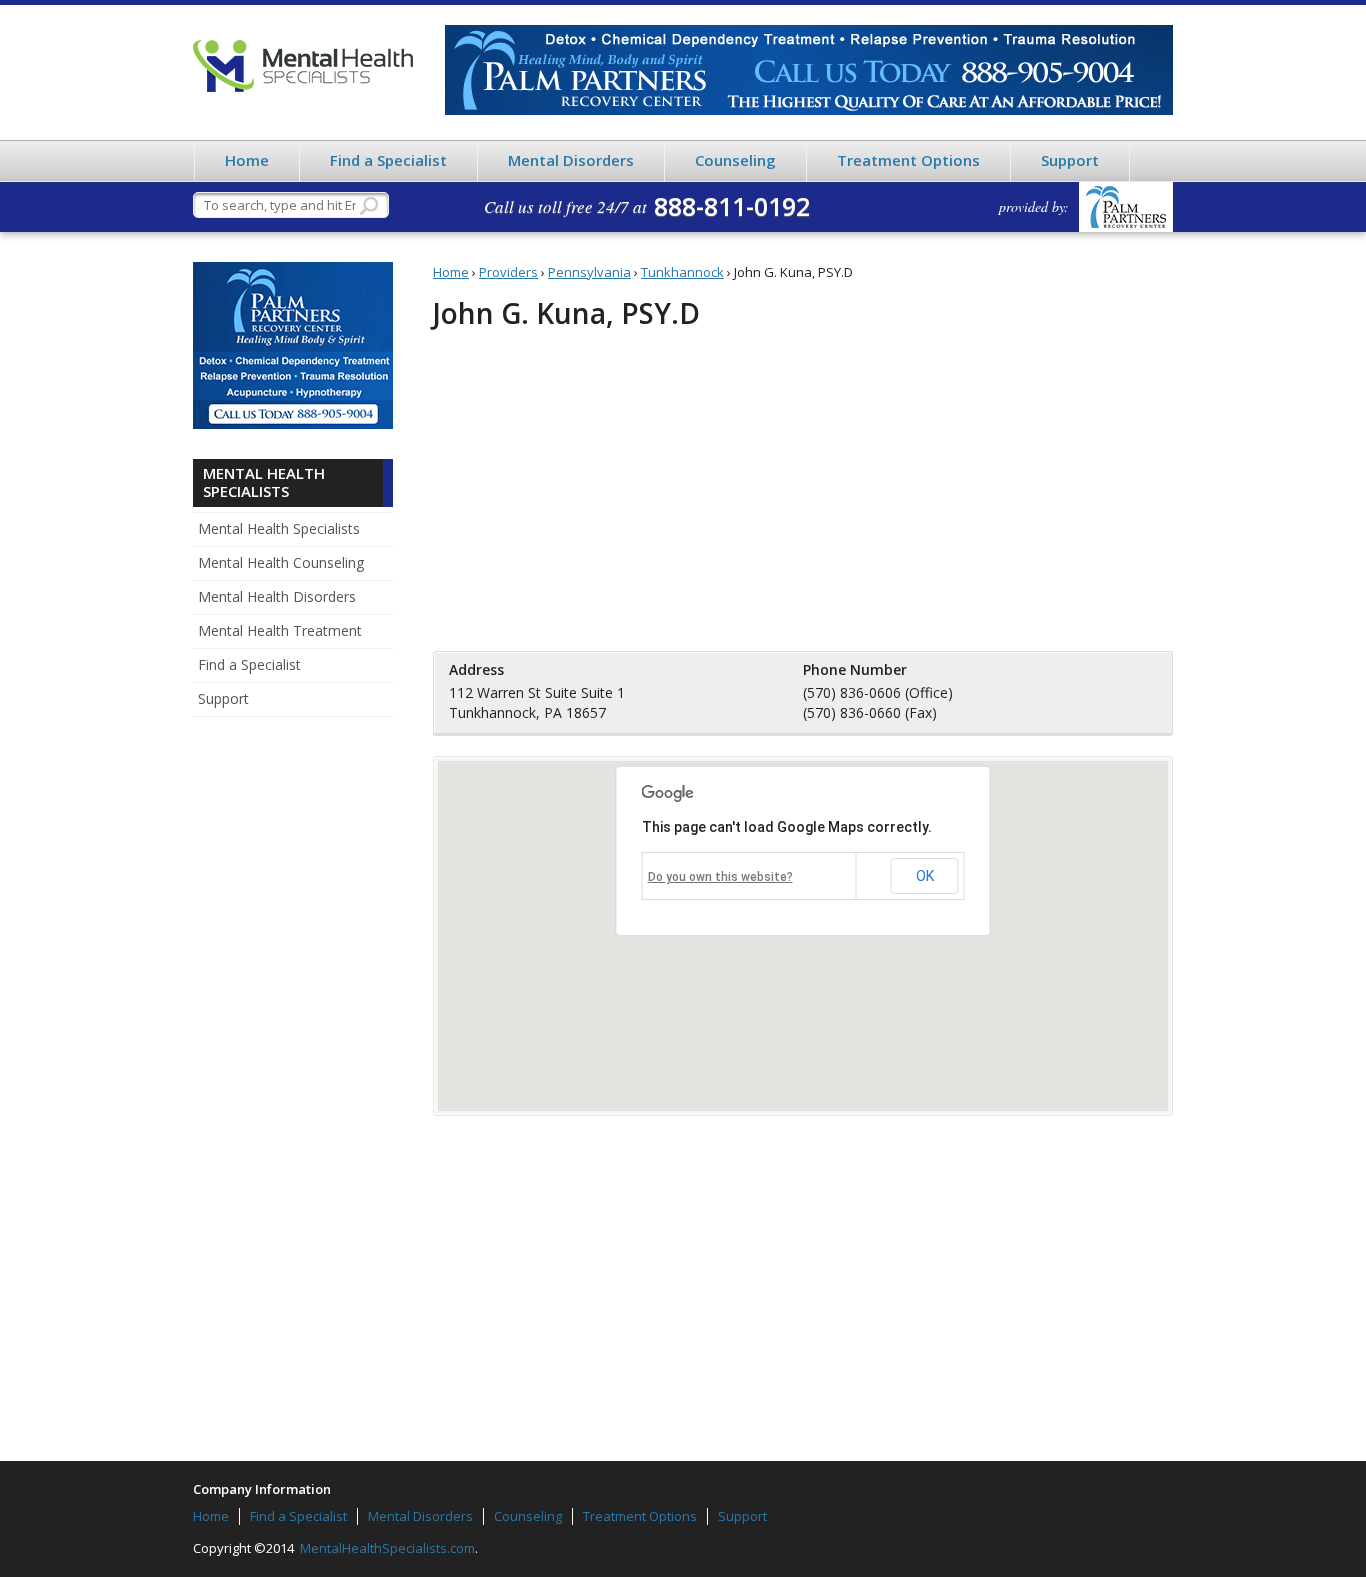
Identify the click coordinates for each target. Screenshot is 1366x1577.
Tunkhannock (682, 272)
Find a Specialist (388, 160)
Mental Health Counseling (281, 562)
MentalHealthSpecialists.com (386, 1548)
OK (925, 876)
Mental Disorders (571, 160)
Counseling (735, 160)
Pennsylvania (589, 272)
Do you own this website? (720, 877)
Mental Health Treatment (280, 630)
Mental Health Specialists (303, 66)
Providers (508, 272)
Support (1070, 160)
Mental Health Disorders (277, 596)
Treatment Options (908, 160)
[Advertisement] (293, 1042)
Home (247, 160)
